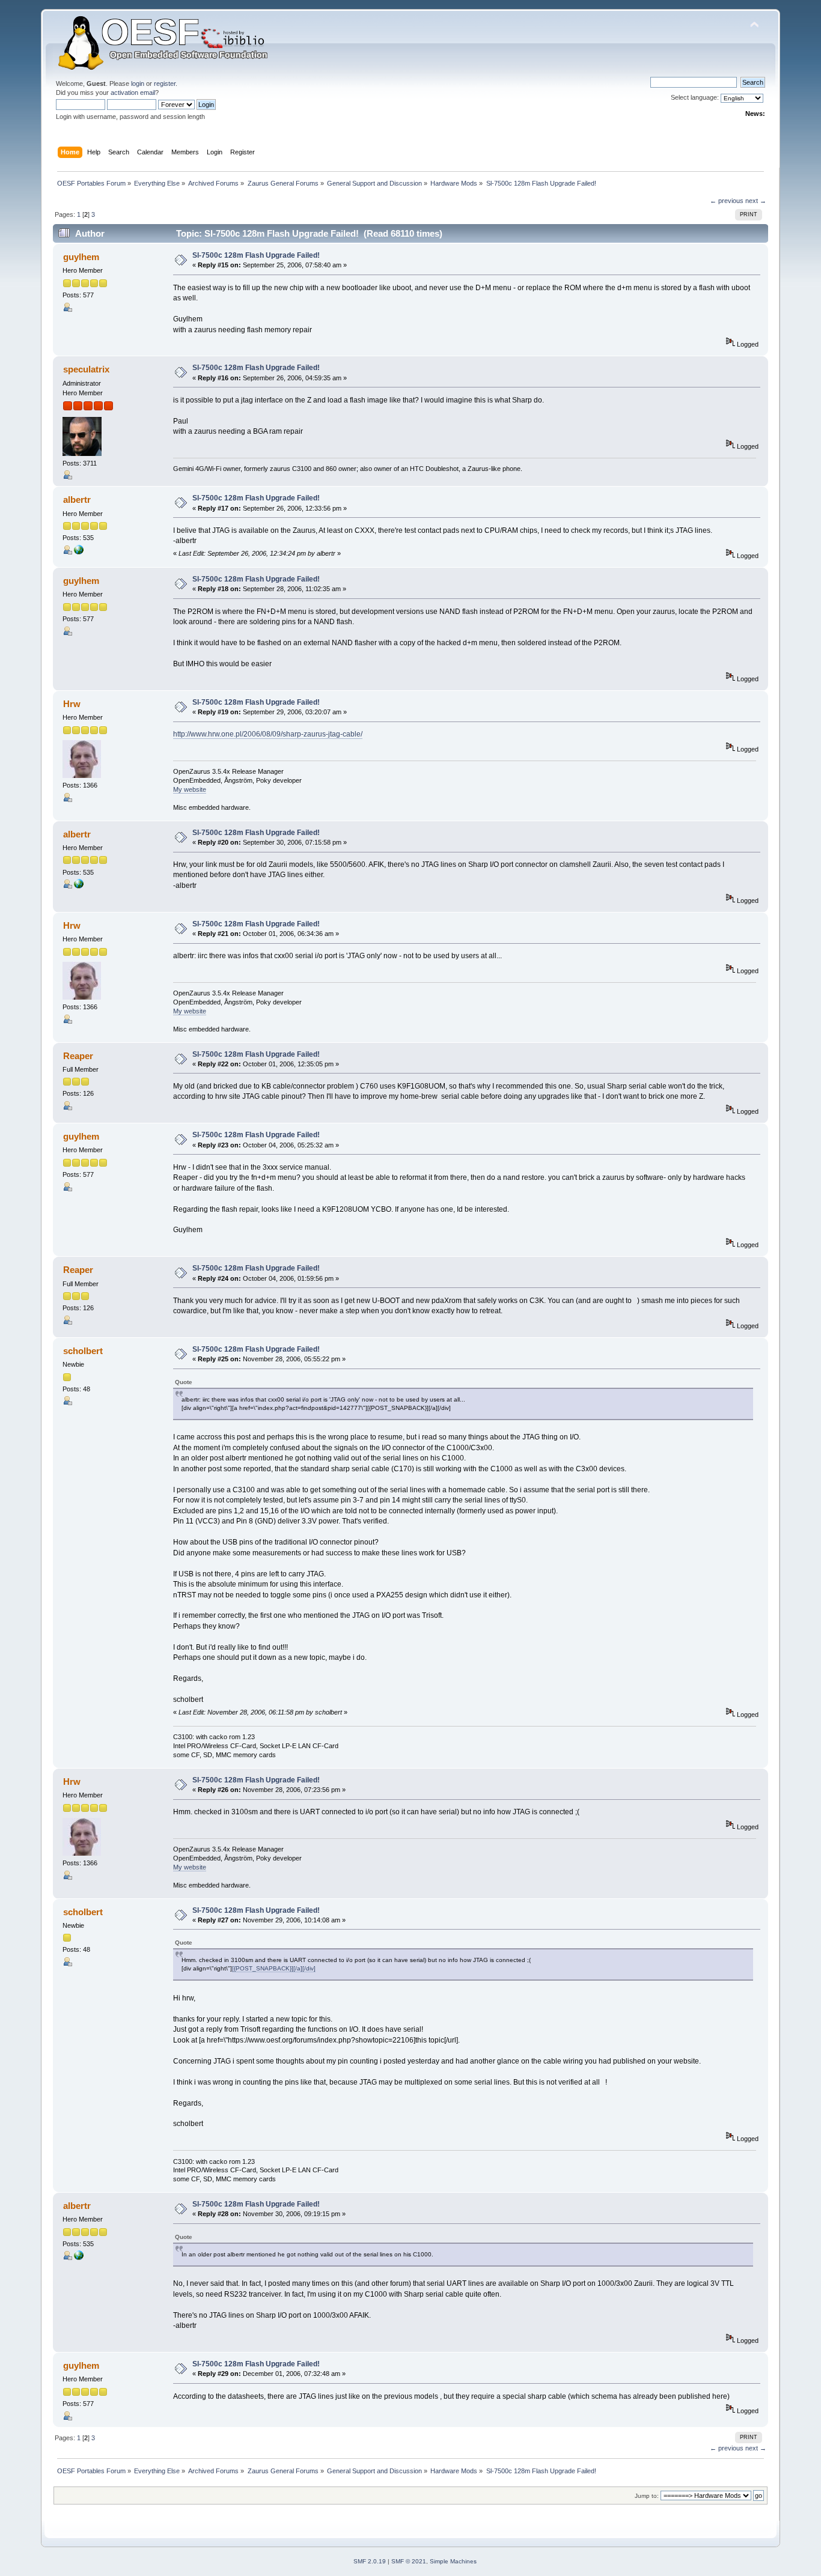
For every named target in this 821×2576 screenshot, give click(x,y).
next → (756, 201)
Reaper (78, 1056)
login (138, 84)
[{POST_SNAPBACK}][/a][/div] (274, 1968)
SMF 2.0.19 (370, 2561)
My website (190, 789)
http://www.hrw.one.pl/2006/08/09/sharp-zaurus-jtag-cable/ (268, 734)
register (165, 84)
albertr (77, 500)
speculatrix (86, 369)
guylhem (81, 257)
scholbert (83, 1351)
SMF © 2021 (409, 2561)
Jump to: (647, 2496)
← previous (727, 201)
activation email (133, 93)
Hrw (72, 704)
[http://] (79, 552)
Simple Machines (453, 2561)
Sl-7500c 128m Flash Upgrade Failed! (256, 255)
